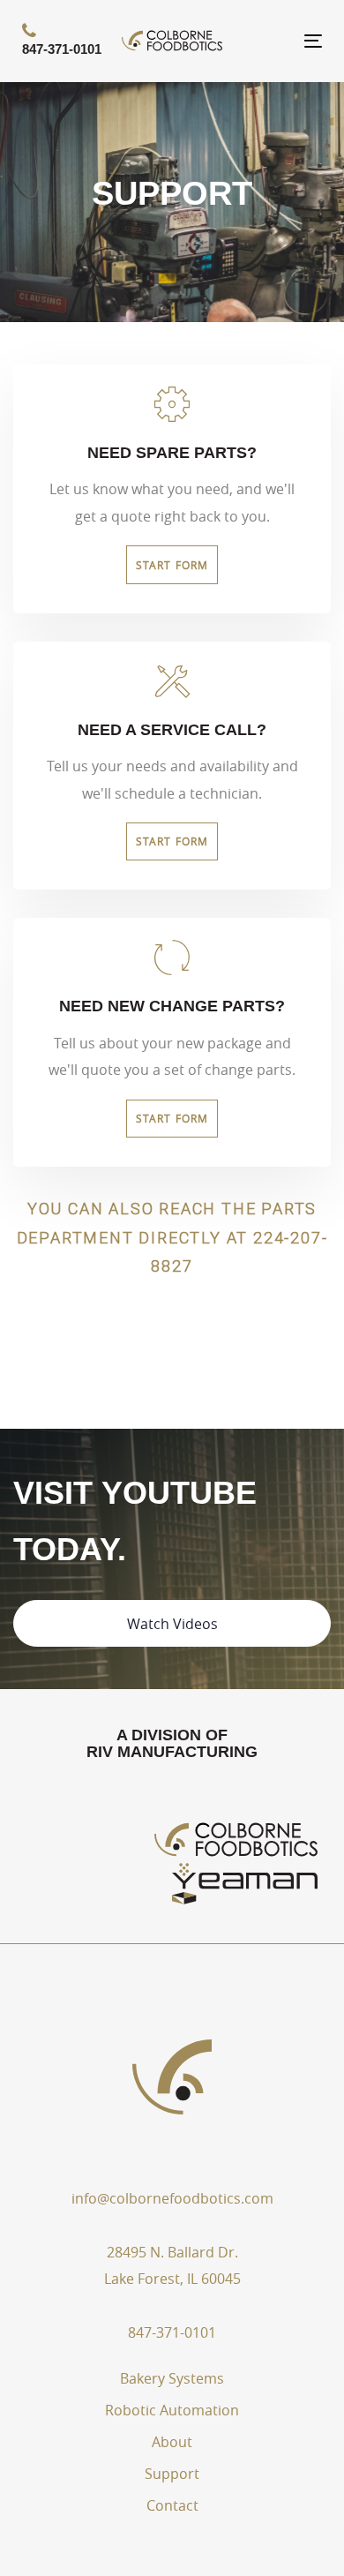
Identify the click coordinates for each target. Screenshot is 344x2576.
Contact (172, 2505)
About (172, 2442)
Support (172, 2474)
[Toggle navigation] (272, 41)
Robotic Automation (172, 2410)
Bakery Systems (172, 2378)
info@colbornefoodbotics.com (172, 2198)
